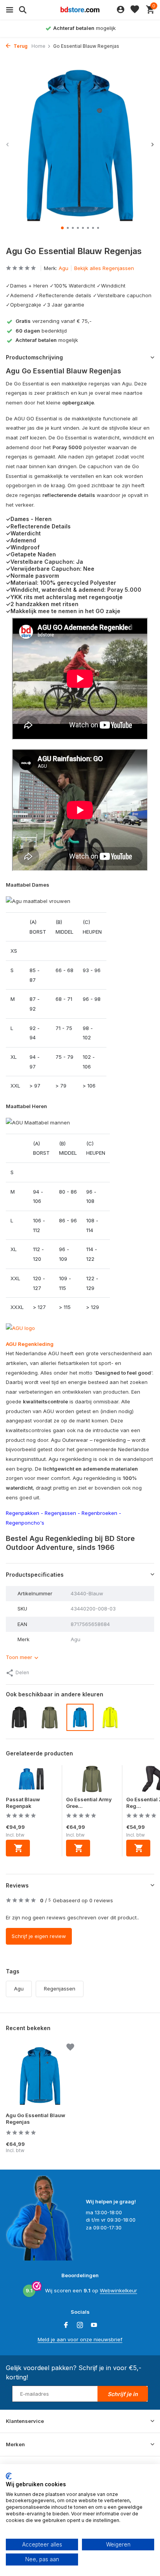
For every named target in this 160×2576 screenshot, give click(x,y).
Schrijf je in (123, 2394)
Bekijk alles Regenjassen (104, 268)
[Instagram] (80, 2325)
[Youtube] (94, 2325)
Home (38, 46)
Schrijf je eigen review (39, 1936)
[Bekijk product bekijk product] (18, 1848)
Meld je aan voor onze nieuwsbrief (80, 2339)
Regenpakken (23, 1513)
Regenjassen (60, 1513)
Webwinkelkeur (118, 2290)
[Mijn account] (121, 10)
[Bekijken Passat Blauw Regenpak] (32, 1781)
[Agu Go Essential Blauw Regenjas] (40, 2076)
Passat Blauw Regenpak (23, 1803)
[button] (62, 228)
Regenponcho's (25, 1523)
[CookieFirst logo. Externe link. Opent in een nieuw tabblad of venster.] (9, 2476)
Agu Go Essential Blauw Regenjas (36, 2118)
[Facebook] (66, 2325)
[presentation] (8, 144)
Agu (63, 268)
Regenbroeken (99, 1513)
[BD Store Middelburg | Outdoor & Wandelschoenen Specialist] (80, 10)
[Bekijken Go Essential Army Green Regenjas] (92, 1781)
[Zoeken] (22, 10)
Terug (20, 46)
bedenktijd (41, 331)
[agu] (20, 1328)
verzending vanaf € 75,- (54, 321)
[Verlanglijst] (135, 10)
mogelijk (47, 340)
